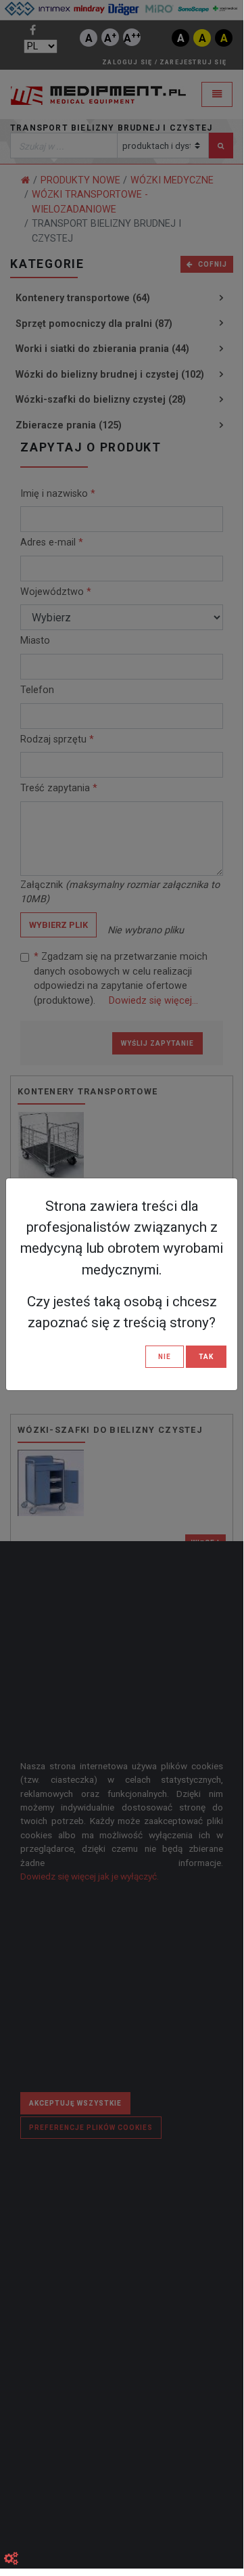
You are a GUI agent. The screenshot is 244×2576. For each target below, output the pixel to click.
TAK (206, 1357)
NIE (165, 1357)
